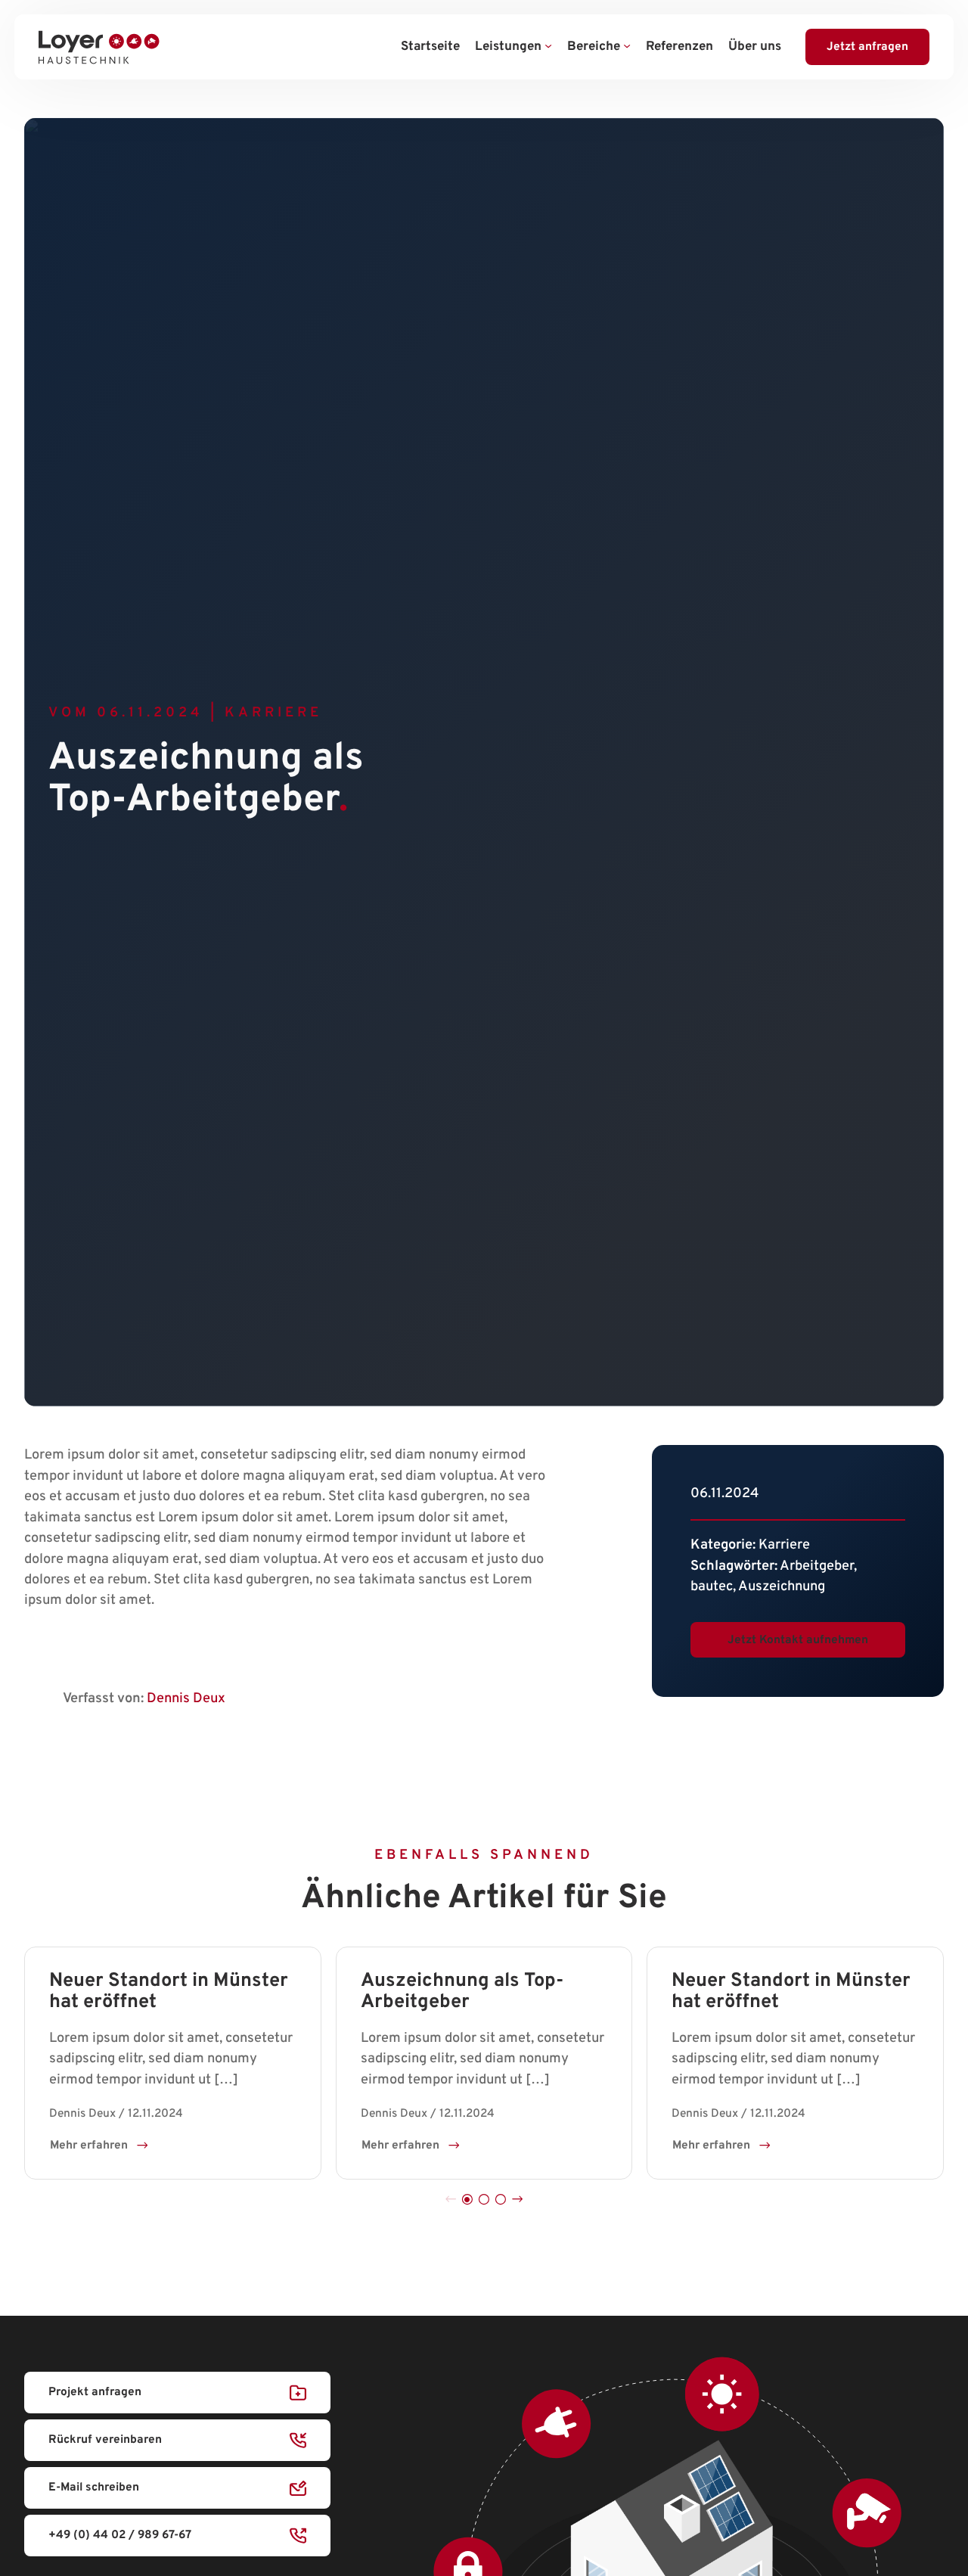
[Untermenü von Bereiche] (627, 47)
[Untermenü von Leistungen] (548, 47)
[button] (467, 2200)
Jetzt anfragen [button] (867, 47)
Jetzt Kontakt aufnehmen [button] (798, 1639)
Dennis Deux (186, 1699)
